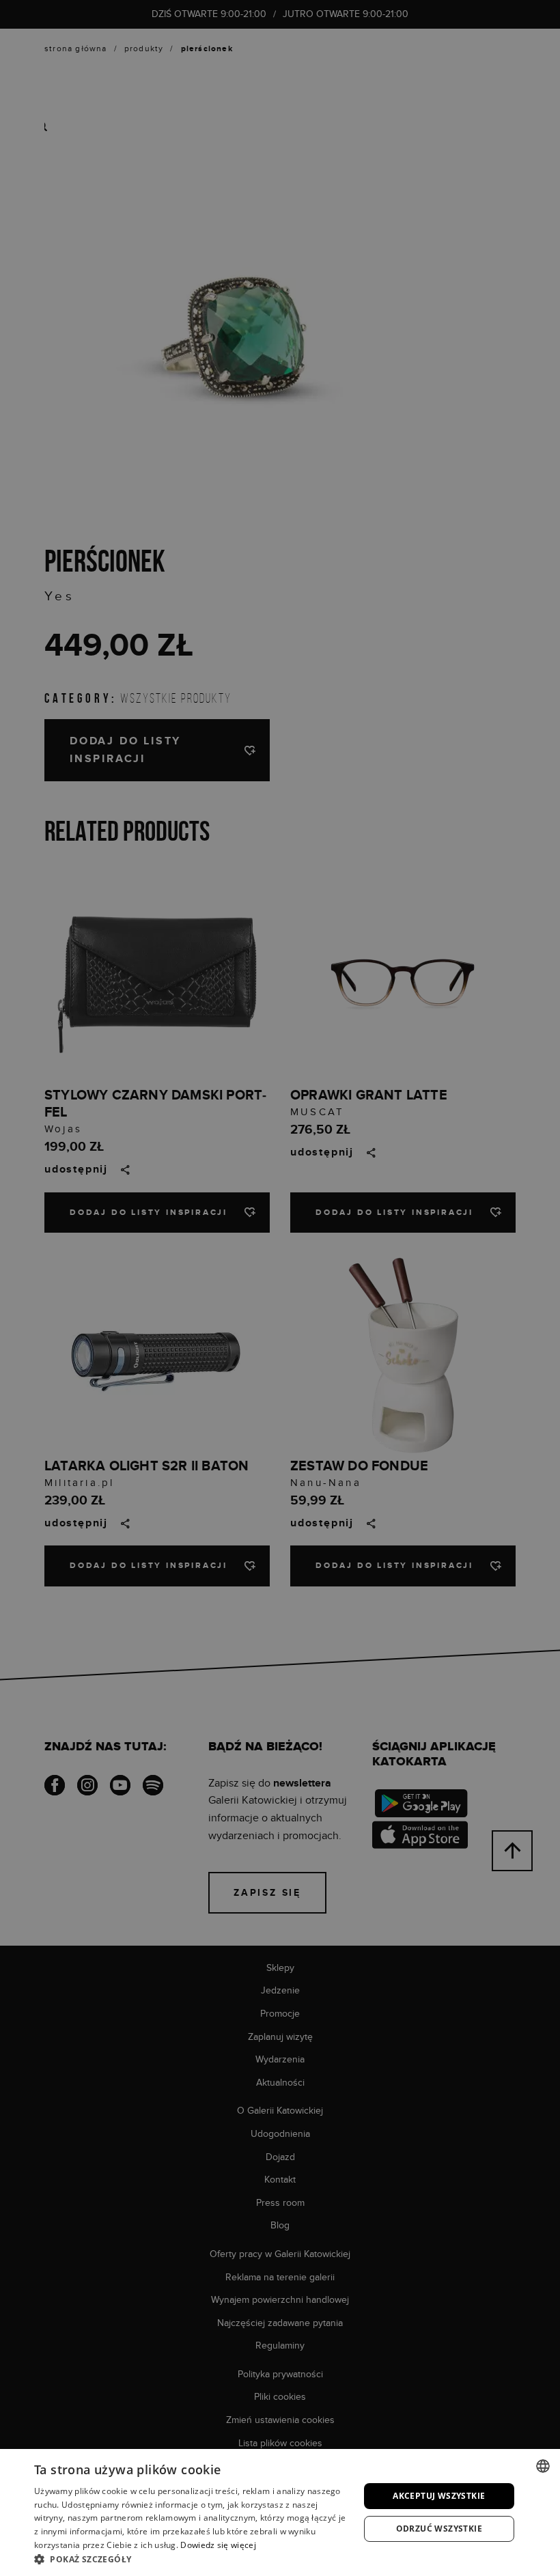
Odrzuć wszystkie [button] (439, 2529)
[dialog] (280, 1288)
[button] (192, 2559)
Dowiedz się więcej (218, 2545)
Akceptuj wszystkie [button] (439, 2496)
